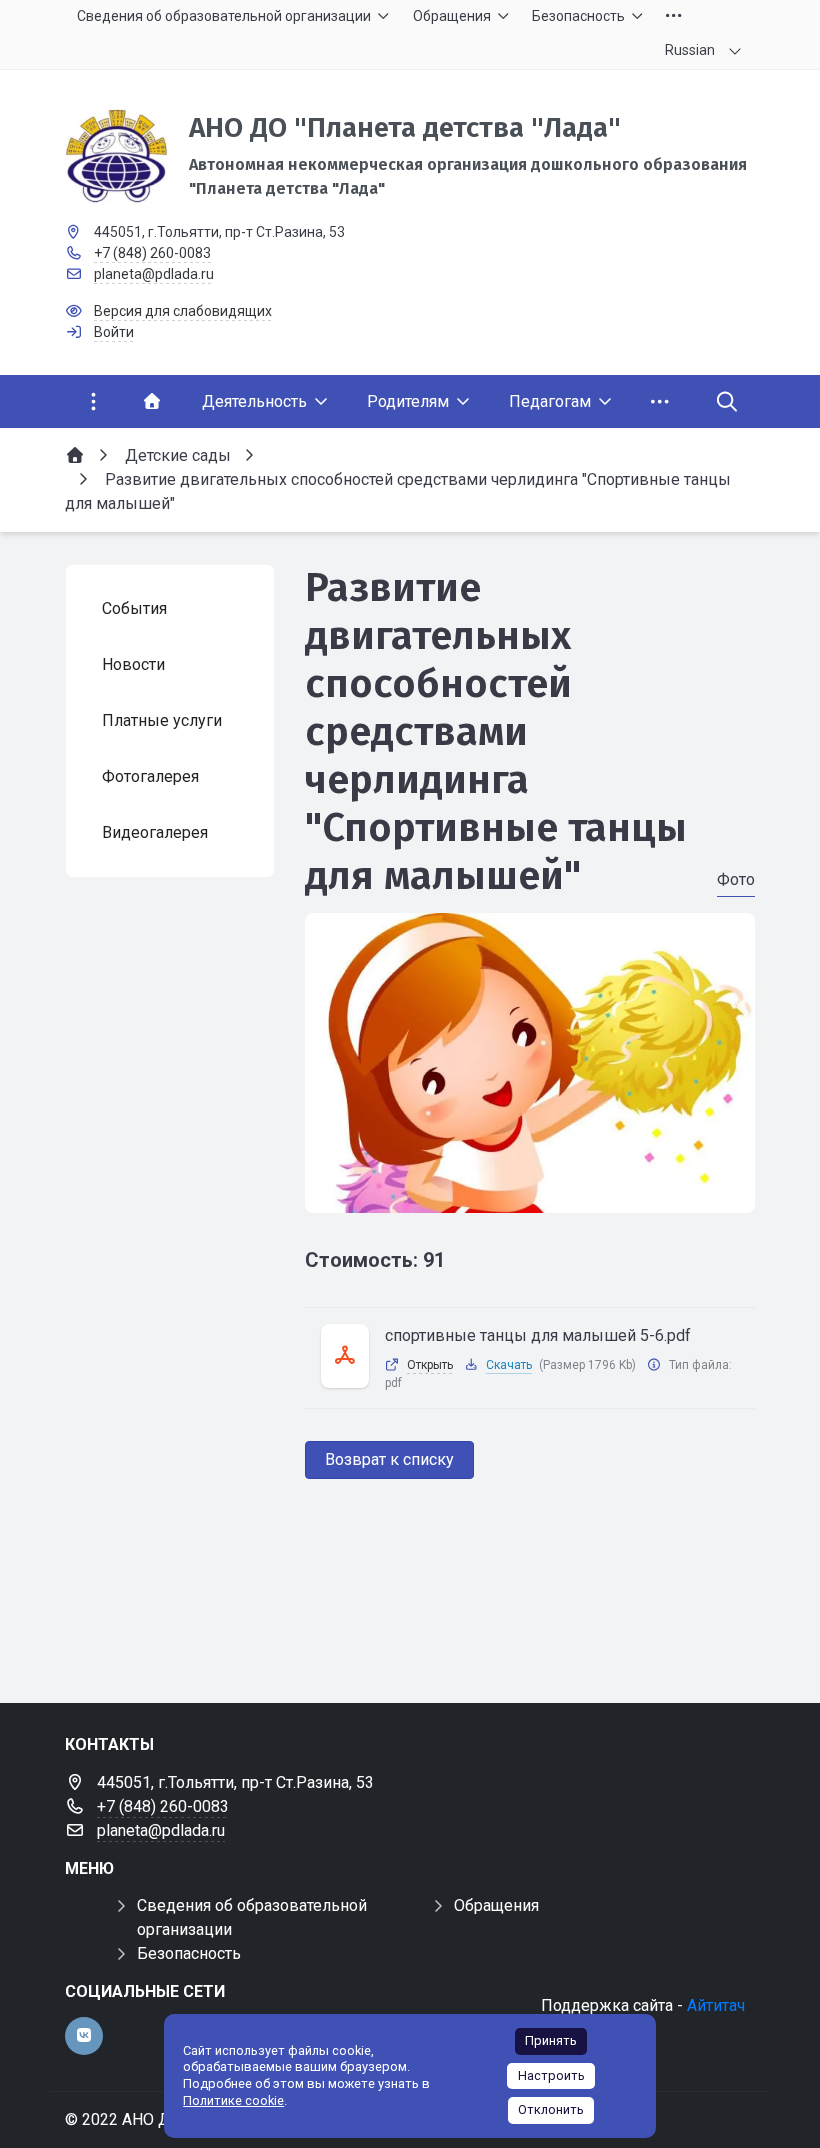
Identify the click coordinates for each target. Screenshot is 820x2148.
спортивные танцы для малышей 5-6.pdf (538, 1335)
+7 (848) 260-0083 (152, 253)
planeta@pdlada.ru (154, 274)
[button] (530, 1194)
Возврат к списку (389, 1459)
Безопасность (189, 1953)
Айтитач (716, 2005)
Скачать (509, 1365)
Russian (690, 50)
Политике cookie (233, 2100)
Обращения (496, 1905)
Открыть (430, 1365)
